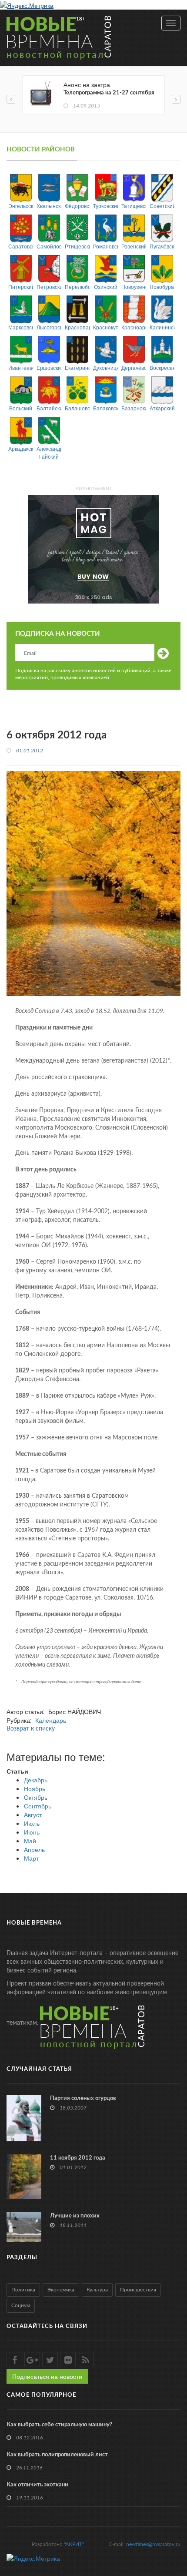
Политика (23, 2290)
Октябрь (36, 1797)
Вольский (21, 408)
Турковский (105, 206)
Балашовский (77, 408)
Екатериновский (77, 367)
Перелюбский (77, 287)
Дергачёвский (134, 367)
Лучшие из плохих (75, 2216)
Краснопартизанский (77, 327)
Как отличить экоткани (37, 2485)
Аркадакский (21, 448)
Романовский (105, 246)
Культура (97, 2290)
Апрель (34, 1849)
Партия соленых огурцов (83, 2098)
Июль (32, 1823)
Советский (162, 206)
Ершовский (49, 367)
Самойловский (49, 246)
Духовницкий (105, 367)
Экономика (61, 2290)
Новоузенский (134, 287)
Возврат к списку (31, 1729)
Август (33, 1815)
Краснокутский (105, 327)
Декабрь (36, 1780)
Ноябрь (35, 1788)
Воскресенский (162, 367)
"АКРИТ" (74, 2544)
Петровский (49, 287)
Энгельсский (21, 206)
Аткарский (162, 408)
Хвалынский (49, 206)
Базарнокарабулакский (134, 408)
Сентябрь (38, 1806)
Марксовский (21, 327)
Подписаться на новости (47, 2376)
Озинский (106, 287)
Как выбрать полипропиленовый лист (57, 2455)
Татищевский (134, 206)
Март (31, 1858)
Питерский (21, 287)
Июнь (32, 1832)
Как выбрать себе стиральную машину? (59, 2425)
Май (30, 1841)
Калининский (162, 327)
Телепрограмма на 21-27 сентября (109, 93)
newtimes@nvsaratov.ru (153, 2544)
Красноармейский (134, 327)
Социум (21, 2305)
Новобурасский (162, 287)
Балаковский (105, 408)
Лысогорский (49, 327)
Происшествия (138, 2290)
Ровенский (134, 246)
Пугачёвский (162, 246)
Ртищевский (77, 246)
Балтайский (49, 408)
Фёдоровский (77, 206)
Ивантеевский (21, 367)
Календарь (51, 1720)
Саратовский (21, 246)
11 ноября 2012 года (78, 2158)
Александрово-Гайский (49, 452)
